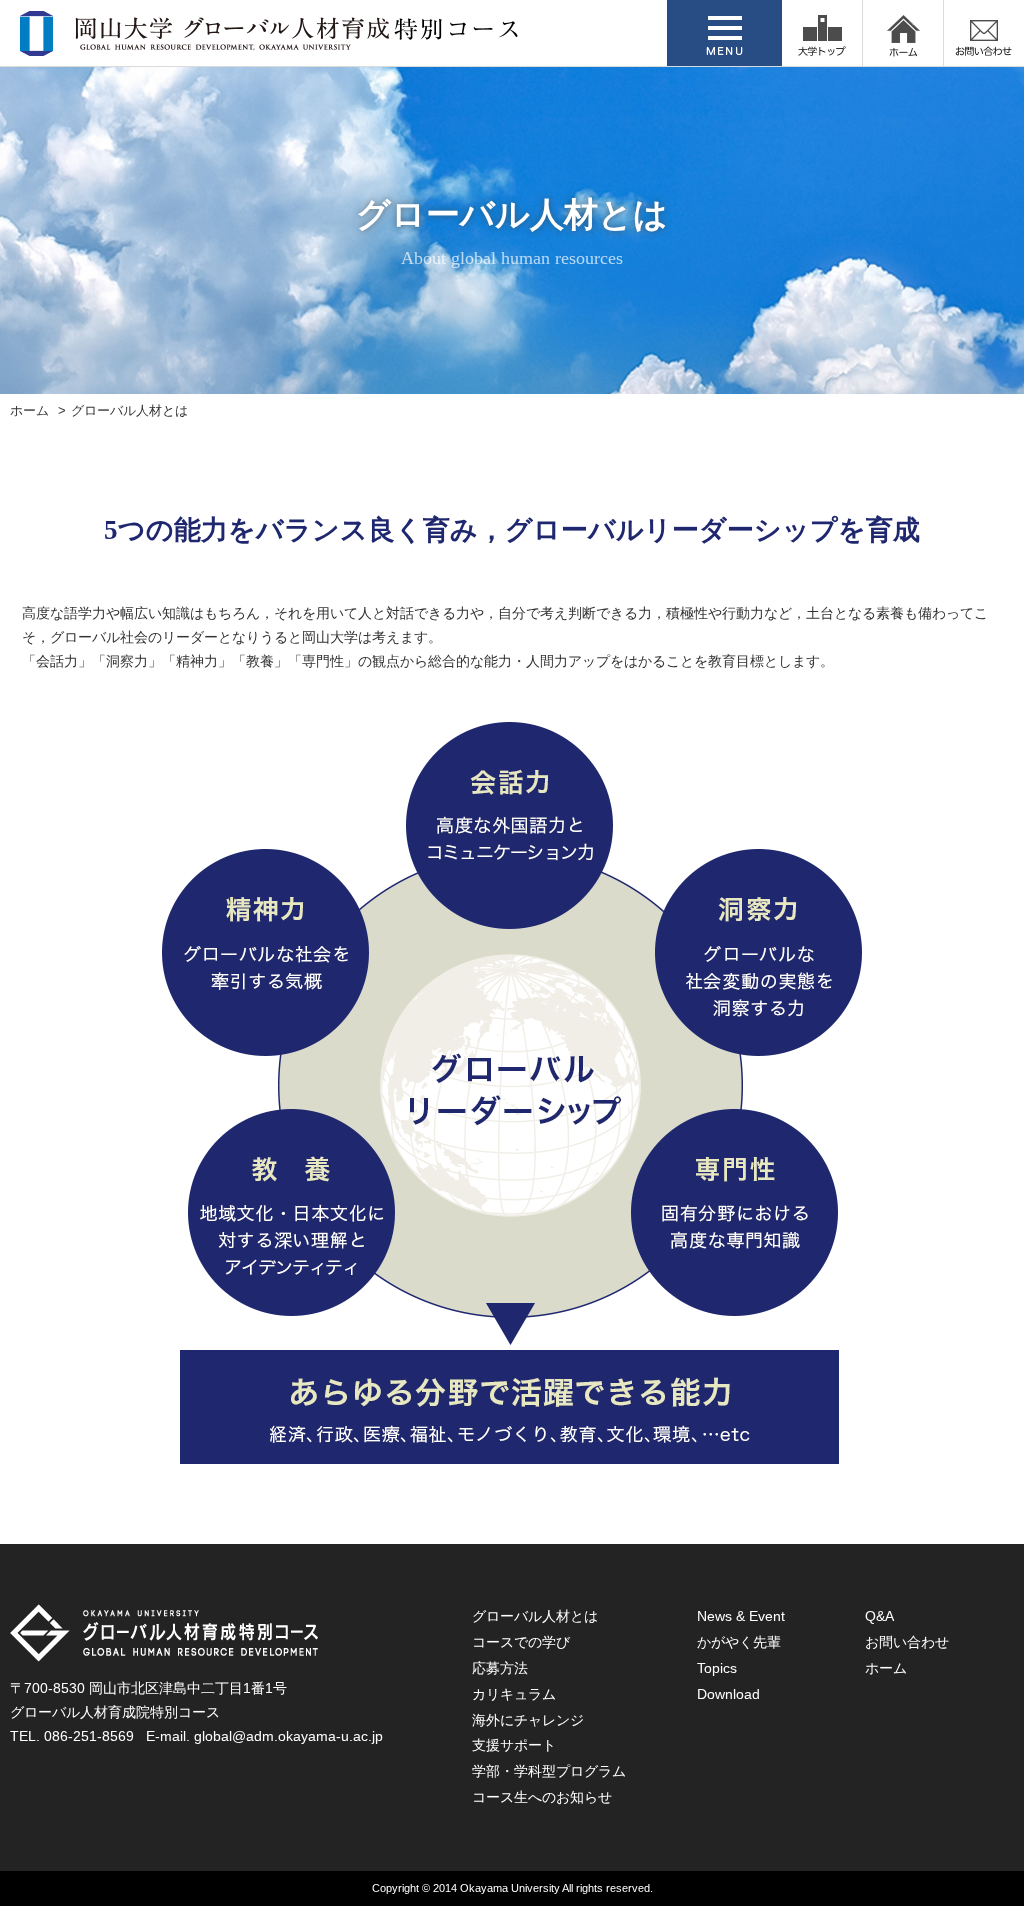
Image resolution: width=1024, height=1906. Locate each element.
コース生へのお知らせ (542, 1797)
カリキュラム (514, 1694)
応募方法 (500, 1668)
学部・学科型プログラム (549, 1771)
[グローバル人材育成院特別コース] (271, 43)
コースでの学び (521, 1642)
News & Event (741, 1616)
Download (728, 1694)
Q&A (879, 1616)
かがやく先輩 (739, 1642)
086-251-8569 (89, 1736)
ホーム (29, 411)
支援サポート (514, 1745)
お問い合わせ (907, 1642)
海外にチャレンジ (528, 1720)
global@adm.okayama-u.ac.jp (288, 1736)
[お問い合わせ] (984, 33)
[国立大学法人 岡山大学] (822, 33)
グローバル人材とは (535, 1616)
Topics (717, 1668)
